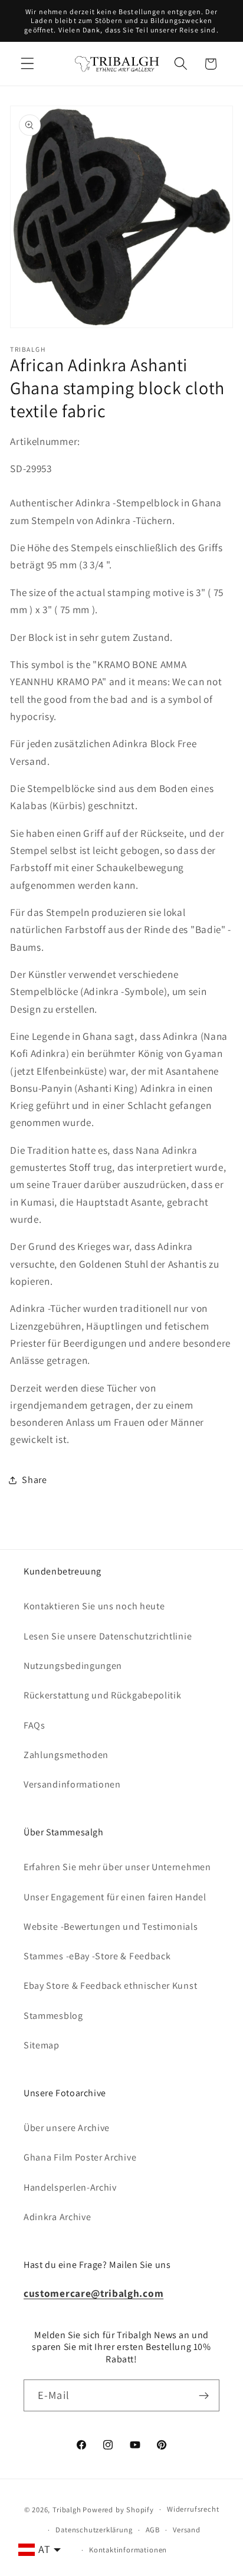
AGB (153, 2530)
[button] (27, 64)
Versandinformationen (72, 1784)
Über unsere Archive (67, 2128)
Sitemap (42, 2045)
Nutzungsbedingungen (73, 1666)
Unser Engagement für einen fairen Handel (115, 1897)
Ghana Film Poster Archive (80, 2157)
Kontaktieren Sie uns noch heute (94, 1606)
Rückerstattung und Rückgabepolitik (102, 1695)
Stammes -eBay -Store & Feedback (97, 1956)
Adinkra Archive (57, 2217)
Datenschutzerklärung (94, 2530)
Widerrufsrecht (193, 2509)
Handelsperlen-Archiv (70, 2187)
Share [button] (34, 1480)
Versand (187, 2530)
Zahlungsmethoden (66, 1755)
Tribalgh (67, 2509)
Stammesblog (53, 2016)
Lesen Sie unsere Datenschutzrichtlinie (108, 1636)
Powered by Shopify (118, 2509)
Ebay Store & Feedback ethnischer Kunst (110, 1986)
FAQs (35, 1725)
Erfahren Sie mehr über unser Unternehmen (117, 1867)
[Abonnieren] (204, 2395)
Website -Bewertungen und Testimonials (111, 1927)
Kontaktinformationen (128, 2550)
